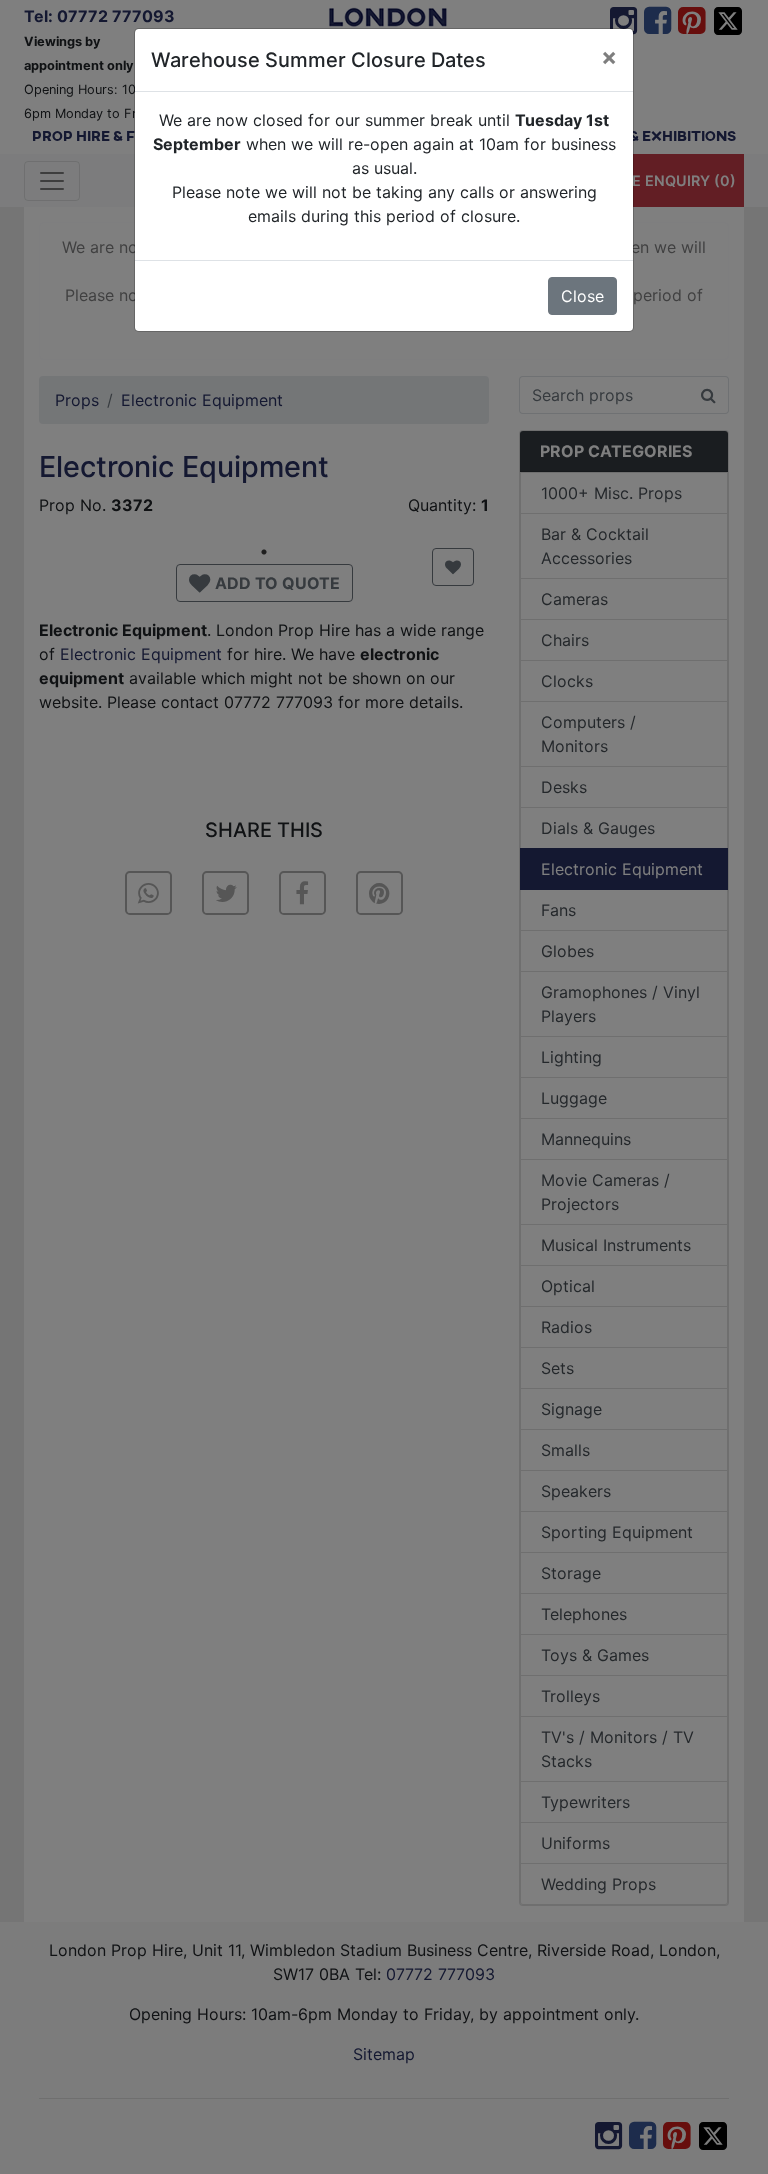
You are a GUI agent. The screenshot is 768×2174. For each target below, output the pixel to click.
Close (582, 296)
